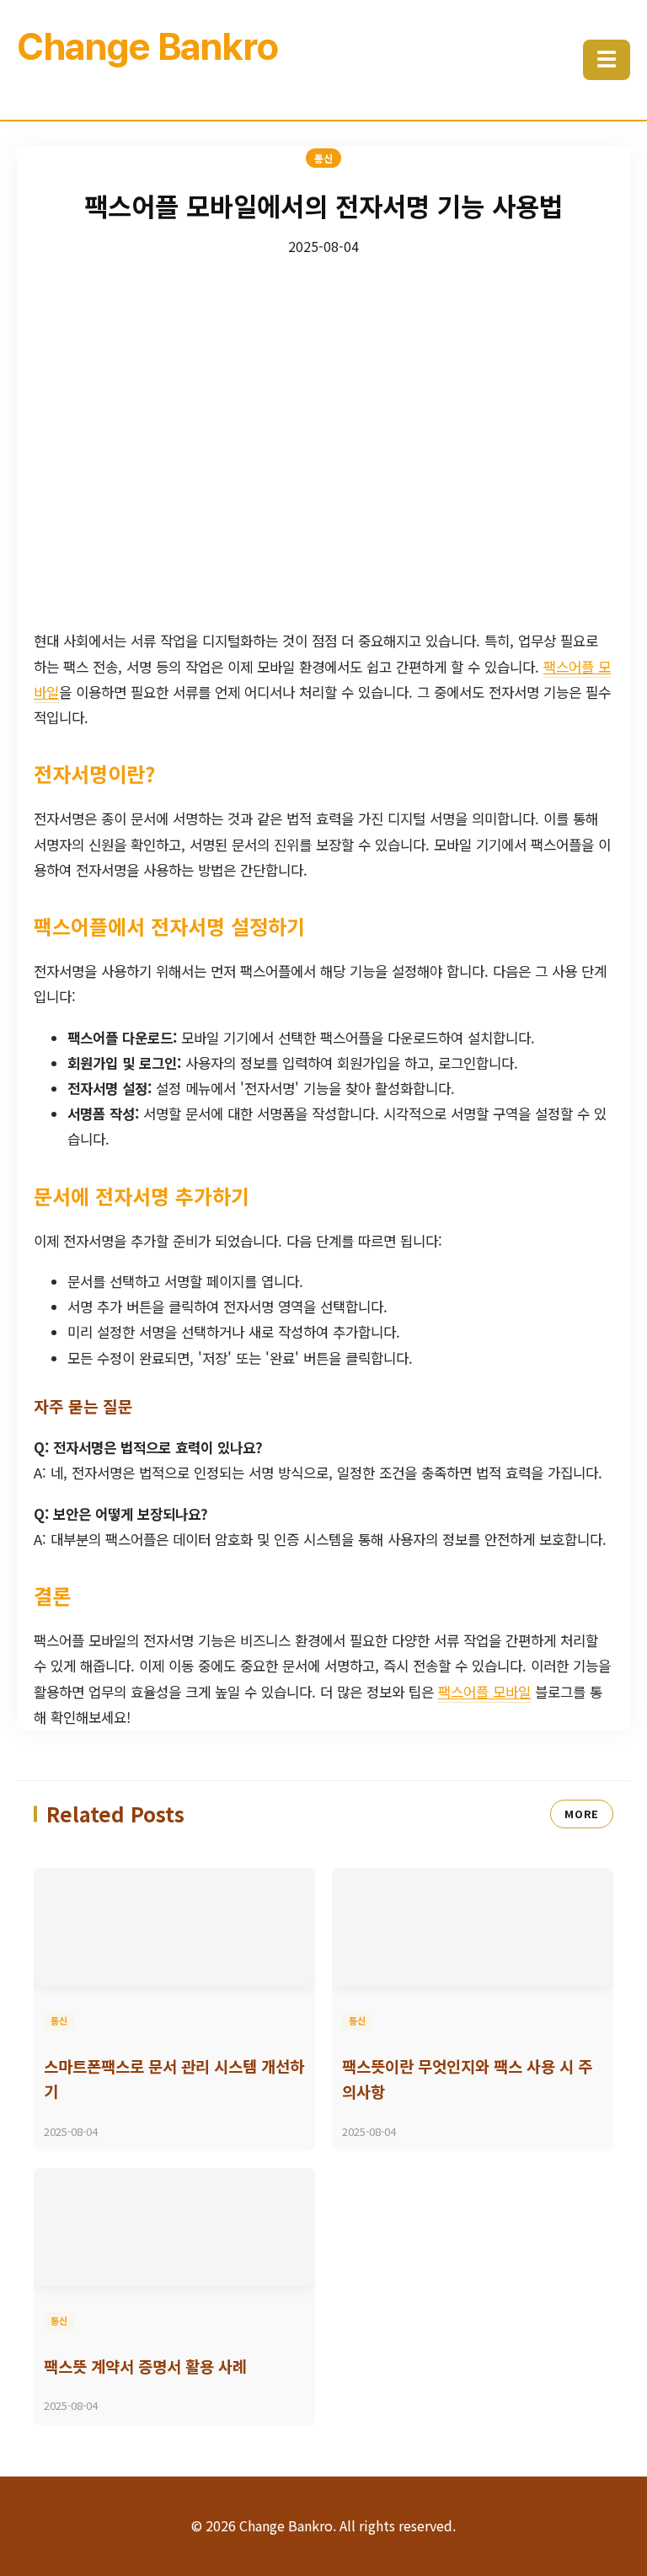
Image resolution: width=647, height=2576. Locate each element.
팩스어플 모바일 (484, 1692)
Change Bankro (147, 46)
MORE (582, 1814)
